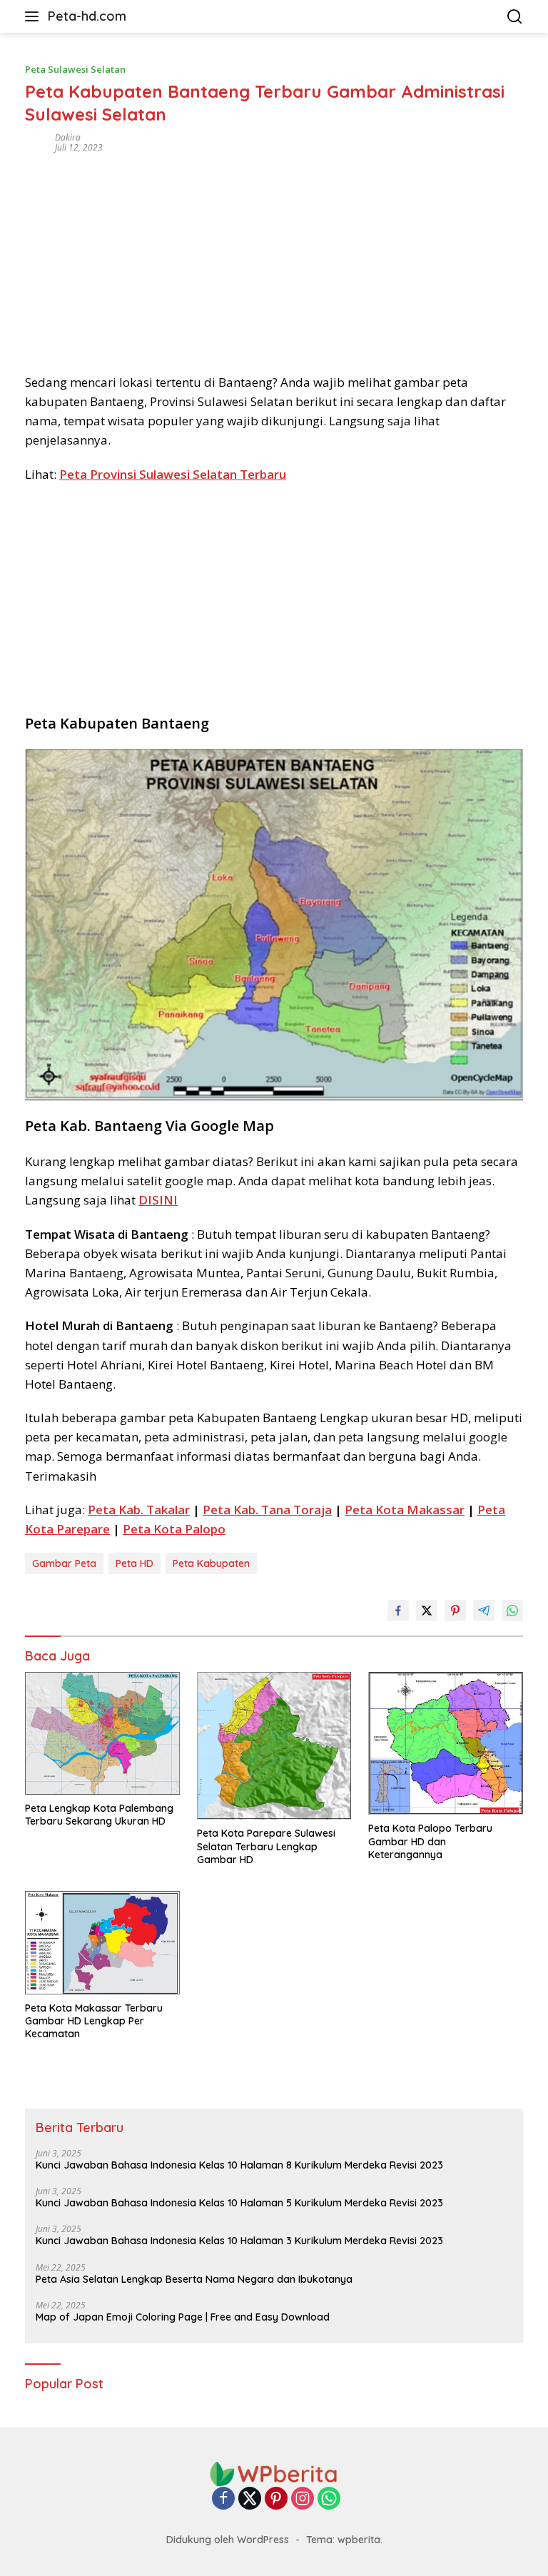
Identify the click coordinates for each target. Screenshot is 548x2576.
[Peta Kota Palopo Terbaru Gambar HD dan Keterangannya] (446, 1744)
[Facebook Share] (398, 1611)
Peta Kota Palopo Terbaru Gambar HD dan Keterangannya (430, 1841)
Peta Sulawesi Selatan (75, 69)
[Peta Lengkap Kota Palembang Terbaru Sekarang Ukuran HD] (102, 1733)
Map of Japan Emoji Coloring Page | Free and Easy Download (183, 2317)
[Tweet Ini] (427, 1611)
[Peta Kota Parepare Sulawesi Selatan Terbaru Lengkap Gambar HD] (274, 1746)
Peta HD (135, 1563)
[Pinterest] (276, 2499)
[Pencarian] (515, 17)
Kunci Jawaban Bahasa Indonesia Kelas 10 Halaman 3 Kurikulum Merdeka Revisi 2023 (239, 2241)
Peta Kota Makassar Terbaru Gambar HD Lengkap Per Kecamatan (94, 2021)
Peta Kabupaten (211, 1563)
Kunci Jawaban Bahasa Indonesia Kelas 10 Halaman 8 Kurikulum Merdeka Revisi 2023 (239, 2165)
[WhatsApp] (329, 2499)
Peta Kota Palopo (174, 1529)
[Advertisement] (274, 258)
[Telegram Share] (484, 1611)
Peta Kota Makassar (405, 1510)
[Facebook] (223, 2499)
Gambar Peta (64, 1563)
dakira (68, 137)
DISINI (158, 1200)
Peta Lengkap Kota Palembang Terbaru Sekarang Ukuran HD (99, 1815)
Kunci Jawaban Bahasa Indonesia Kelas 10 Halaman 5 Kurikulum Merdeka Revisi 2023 (239, 2203)
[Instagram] (303, 2499)
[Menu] (35, 16)
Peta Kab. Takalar (139, 1510)
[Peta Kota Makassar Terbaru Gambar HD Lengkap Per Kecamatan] (102, 1943)
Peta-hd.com (87, 16)
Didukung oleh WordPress (228, 2540)
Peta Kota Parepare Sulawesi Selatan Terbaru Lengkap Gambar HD (266, 1846)
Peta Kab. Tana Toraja (267, 1510)
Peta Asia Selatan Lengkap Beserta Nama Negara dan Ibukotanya (194, 2279)
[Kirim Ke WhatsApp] (512, 1611)
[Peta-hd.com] (274, 2473)
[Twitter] (250, 2499)
